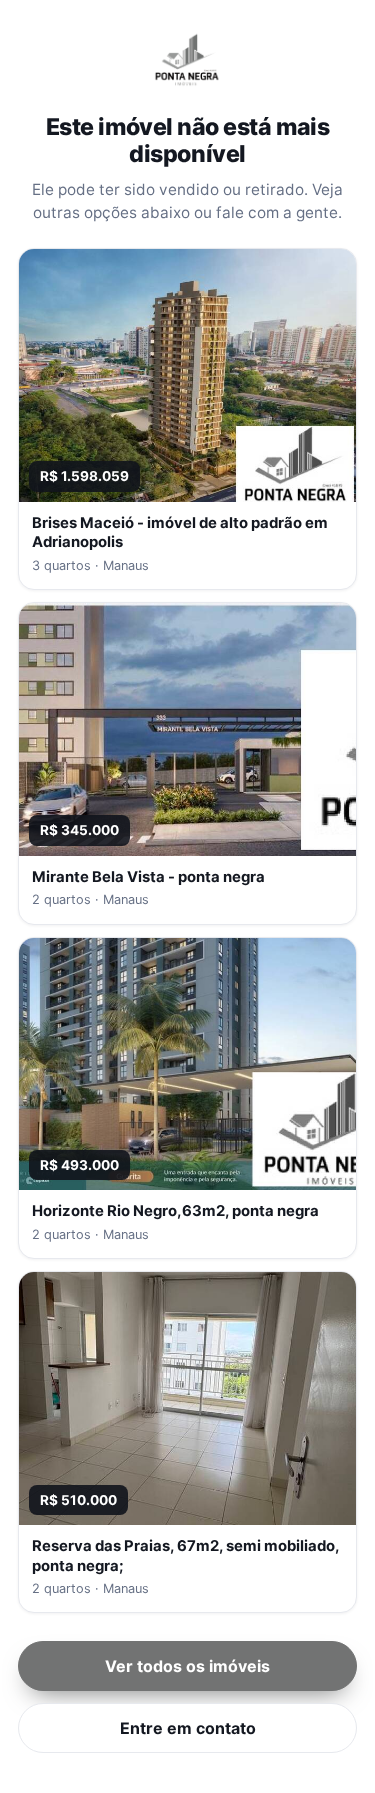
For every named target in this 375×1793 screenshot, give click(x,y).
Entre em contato (188, 1728)
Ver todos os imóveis (187, 1666)
